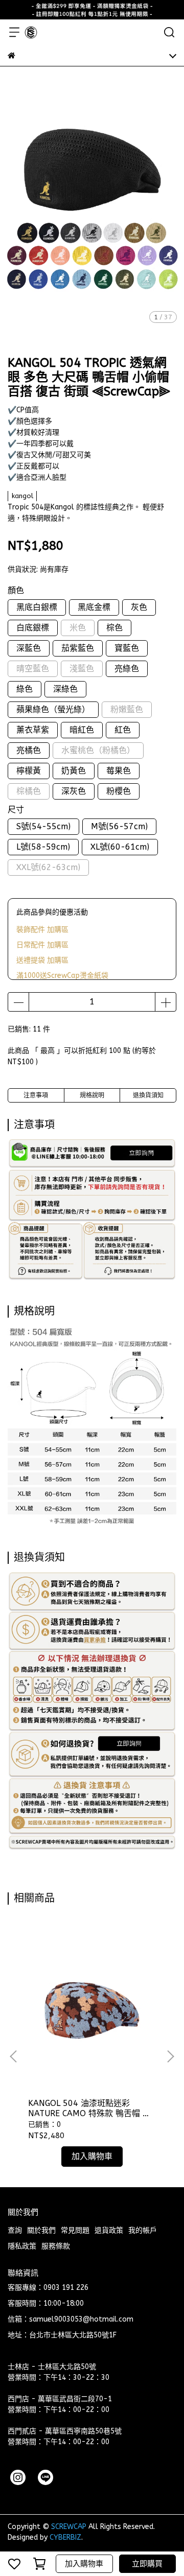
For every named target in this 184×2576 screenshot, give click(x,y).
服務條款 (56, 2246)
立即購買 (147, 2564)
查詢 (15, 2230)
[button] (170, 2056)
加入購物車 (84, 2564)
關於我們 (41, 2230)
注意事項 (36, 1095)
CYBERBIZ (65, 2537)
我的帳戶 (143, 2230)
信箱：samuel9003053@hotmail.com (71, 2319)
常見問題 (75, 2230)
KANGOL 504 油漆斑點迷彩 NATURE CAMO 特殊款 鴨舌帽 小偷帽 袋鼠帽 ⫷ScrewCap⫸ (89, 2109)
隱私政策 (22, 2246)
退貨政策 (109, 2230)
